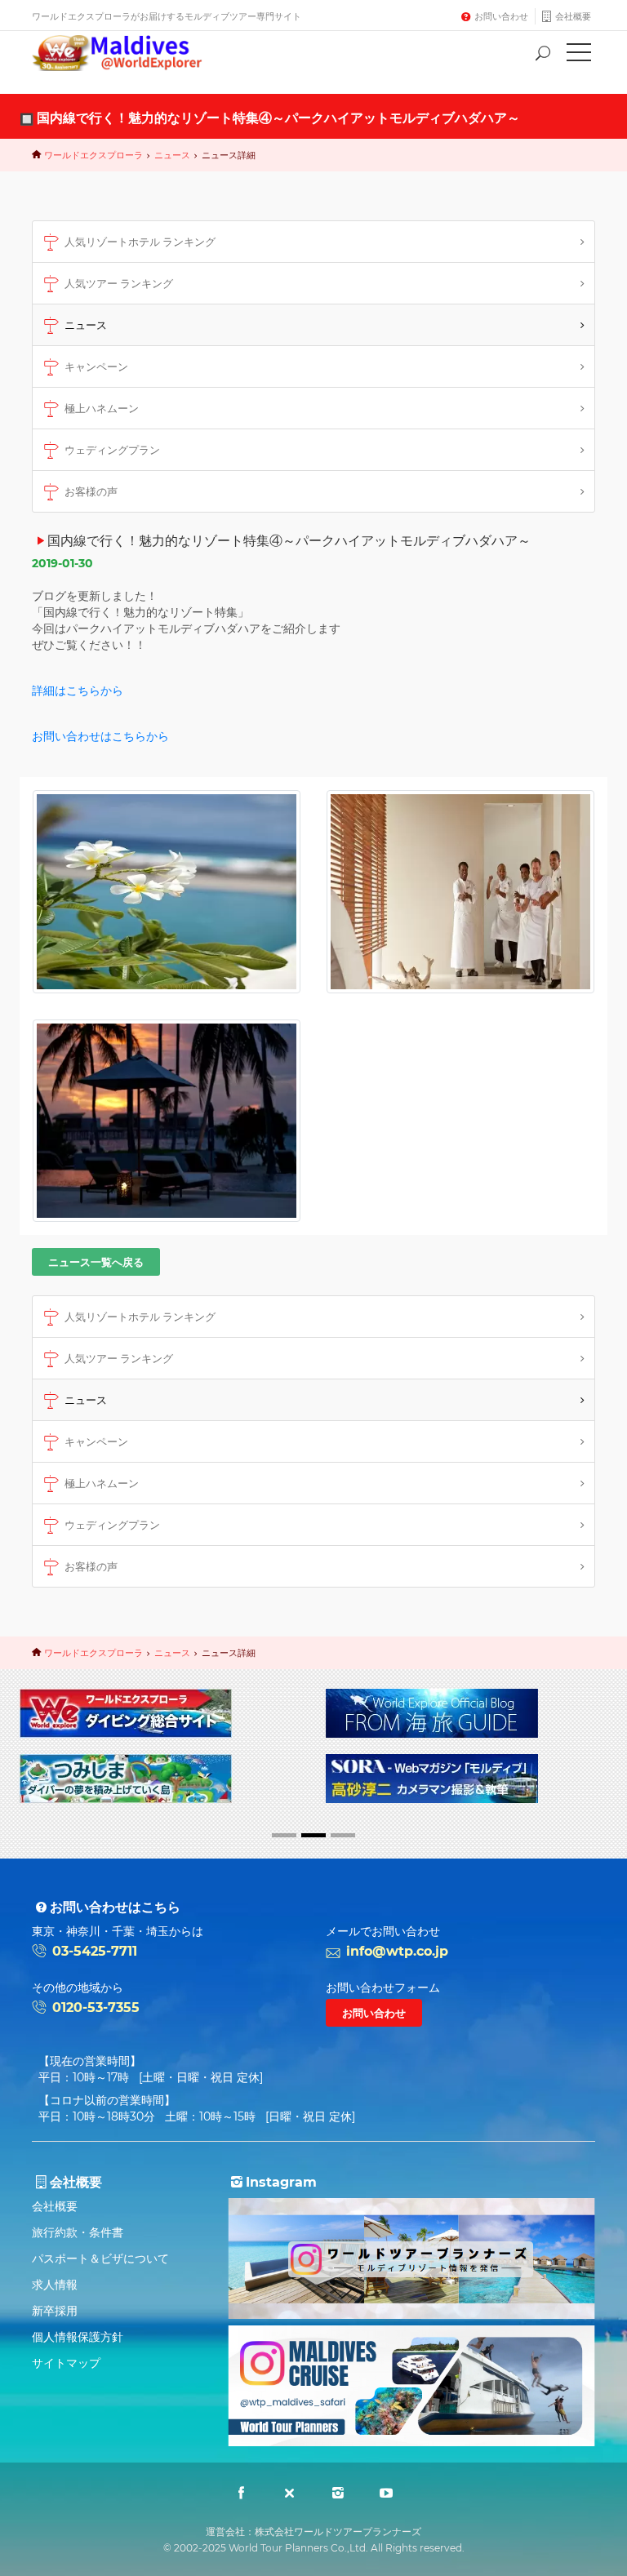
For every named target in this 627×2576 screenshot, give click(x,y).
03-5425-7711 (95, 1951)
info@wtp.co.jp (397, 1951)
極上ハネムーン (102, 408)
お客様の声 (91, 491)
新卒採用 (55, 2311)
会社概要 (573, 16)
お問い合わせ (501, 16)
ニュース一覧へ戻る (96, 1262)
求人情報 (55, 2285)
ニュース (172, 155)
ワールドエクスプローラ (93, 155)
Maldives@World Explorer (129, 53)
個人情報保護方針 (78, 2337)
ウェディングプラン (112, 450)
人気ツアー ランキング (119, 283)
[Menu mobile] (579, 56)
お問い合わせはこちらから (100, 736)
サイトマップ (66, 2363)
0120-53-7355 (96, 2008)
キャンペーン (96, 366)
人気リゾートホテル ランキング (140, 242)
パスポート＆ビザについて (100, 2258)
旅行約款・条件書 (78, 2232)
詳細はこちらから (78, 691)
